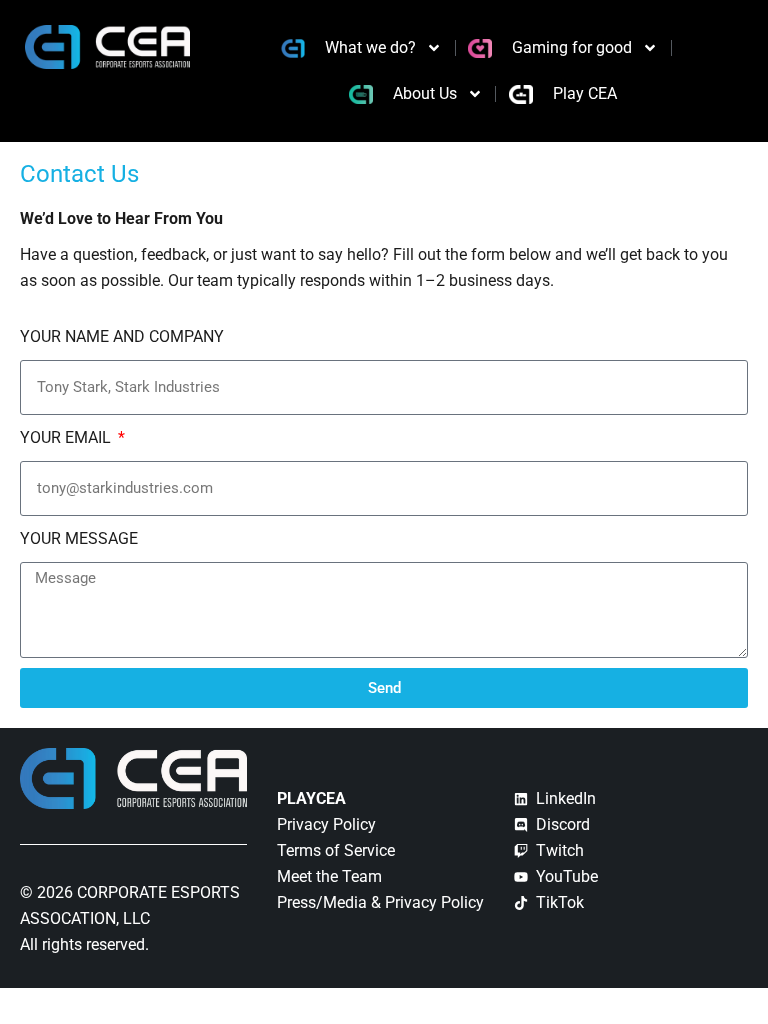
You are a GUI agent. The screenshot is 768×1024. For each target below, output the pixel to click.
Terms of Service (336, 850)
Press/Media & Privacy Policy (380, 902)
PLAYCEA (311, 798)
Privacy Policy (326, 824)
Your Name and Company (122, 336)
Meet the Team (329, 876)
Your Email (67, 437)
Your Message (79, 538)
